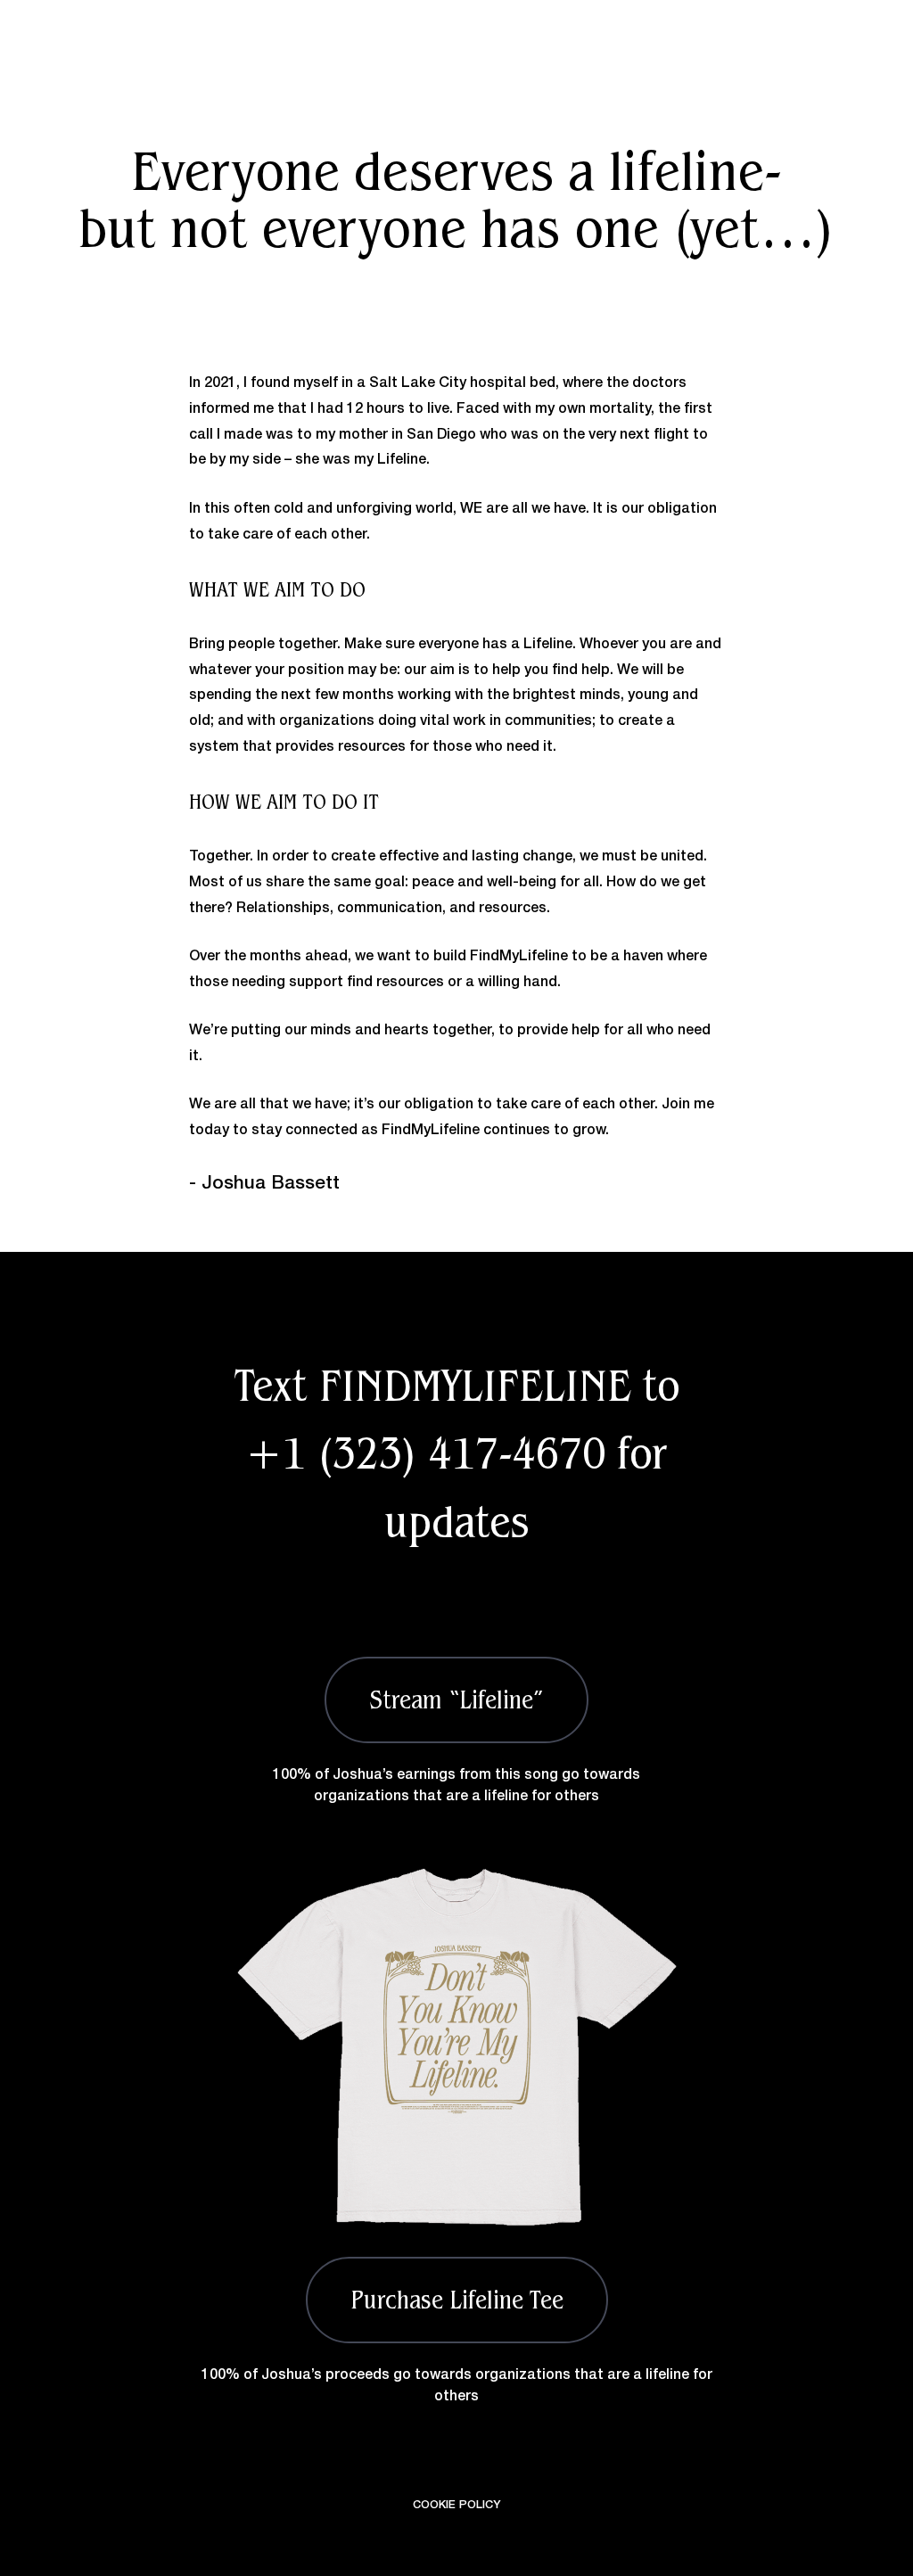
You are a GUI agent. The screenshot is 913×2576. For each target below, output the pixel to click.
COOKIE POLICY (456, 2505)
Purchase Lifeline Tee (457, 2300)
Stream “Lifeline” (456, 1700)
